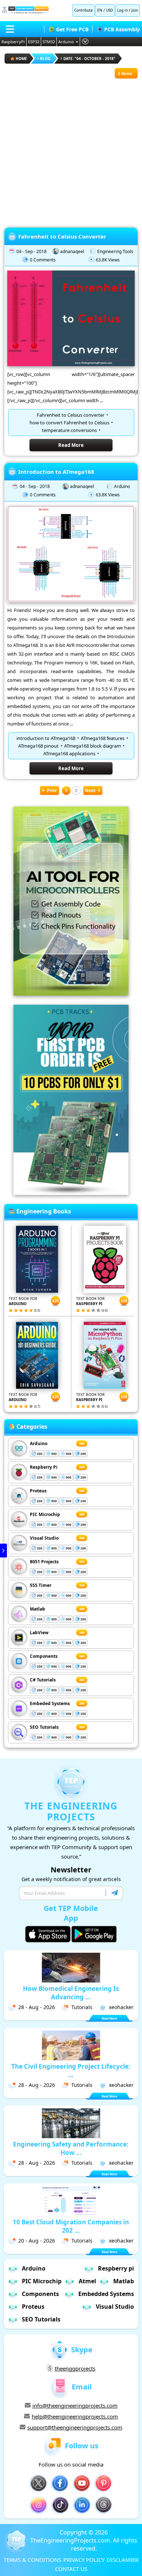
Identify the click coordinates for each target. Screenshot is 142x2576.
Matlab (38, 1609)
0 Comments (43, 260)
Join (135, 10)
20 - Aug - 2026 (37, 2241)
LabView (39, 1633)
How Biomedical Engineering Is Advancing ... (71, 1993)
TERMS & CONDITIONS (32, 2560)
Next (90, 790)
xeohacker (121, 2007)
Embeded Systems (50, 1703)
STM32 (49, 42)
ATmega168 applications (69, 753)
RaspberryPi (13, 42)
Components (44, 1656)
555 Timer (41, 1585)
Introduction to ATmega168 (56, 472)
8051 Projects (44, 1562)
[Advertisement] (71, 149)
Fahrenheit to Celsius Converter (62, 236)
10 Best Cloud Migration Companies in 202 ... (71, 2226)
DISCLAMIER (123, 2560)
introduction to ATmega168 (46, 738)
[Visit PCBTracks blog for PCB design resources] (71, 1193)
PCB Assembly (122, 29)
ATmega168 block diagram (92, 746)
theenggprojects (75, 2368)
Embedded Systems (106, 2294)
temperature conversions (69, 430)
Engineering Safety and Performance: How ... (71, 2148)
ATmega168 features (103, 738)
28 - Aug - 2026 (37, 2007)
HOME (21, 59)
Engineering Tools (115, 251)
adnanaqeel (72, 251)
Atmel (87, 2281)
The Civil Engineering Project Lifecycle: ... (71, 2071)
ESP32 (34, 42)
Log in (123, 10)
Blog (45, 59)
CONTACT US (71, 2569)
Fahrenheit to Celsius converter (71, 415)
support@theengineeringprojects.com (75, 2427)
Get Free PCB (72, 29)
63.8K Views (108, 260)
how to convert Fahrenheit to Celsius (69, 423)
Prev (52, 790)
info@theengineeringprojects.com (75, 2405)
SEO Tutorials (44, 1727)
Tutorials (82, 2007)
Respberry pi (116, 2268)
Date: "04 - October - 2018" (89, 59)
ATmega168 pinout (38, 746)
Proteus (38, 1491)
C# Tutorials (43, 1680)
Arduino (66, 42)
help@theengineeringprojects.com (75, 2416)
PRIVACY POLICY (84, 2560)
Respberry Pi (44, 1467)
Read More (71, 445)
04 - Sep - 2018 (31, 251)
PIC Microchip (45, 1514)
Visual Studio (44, 1538)
